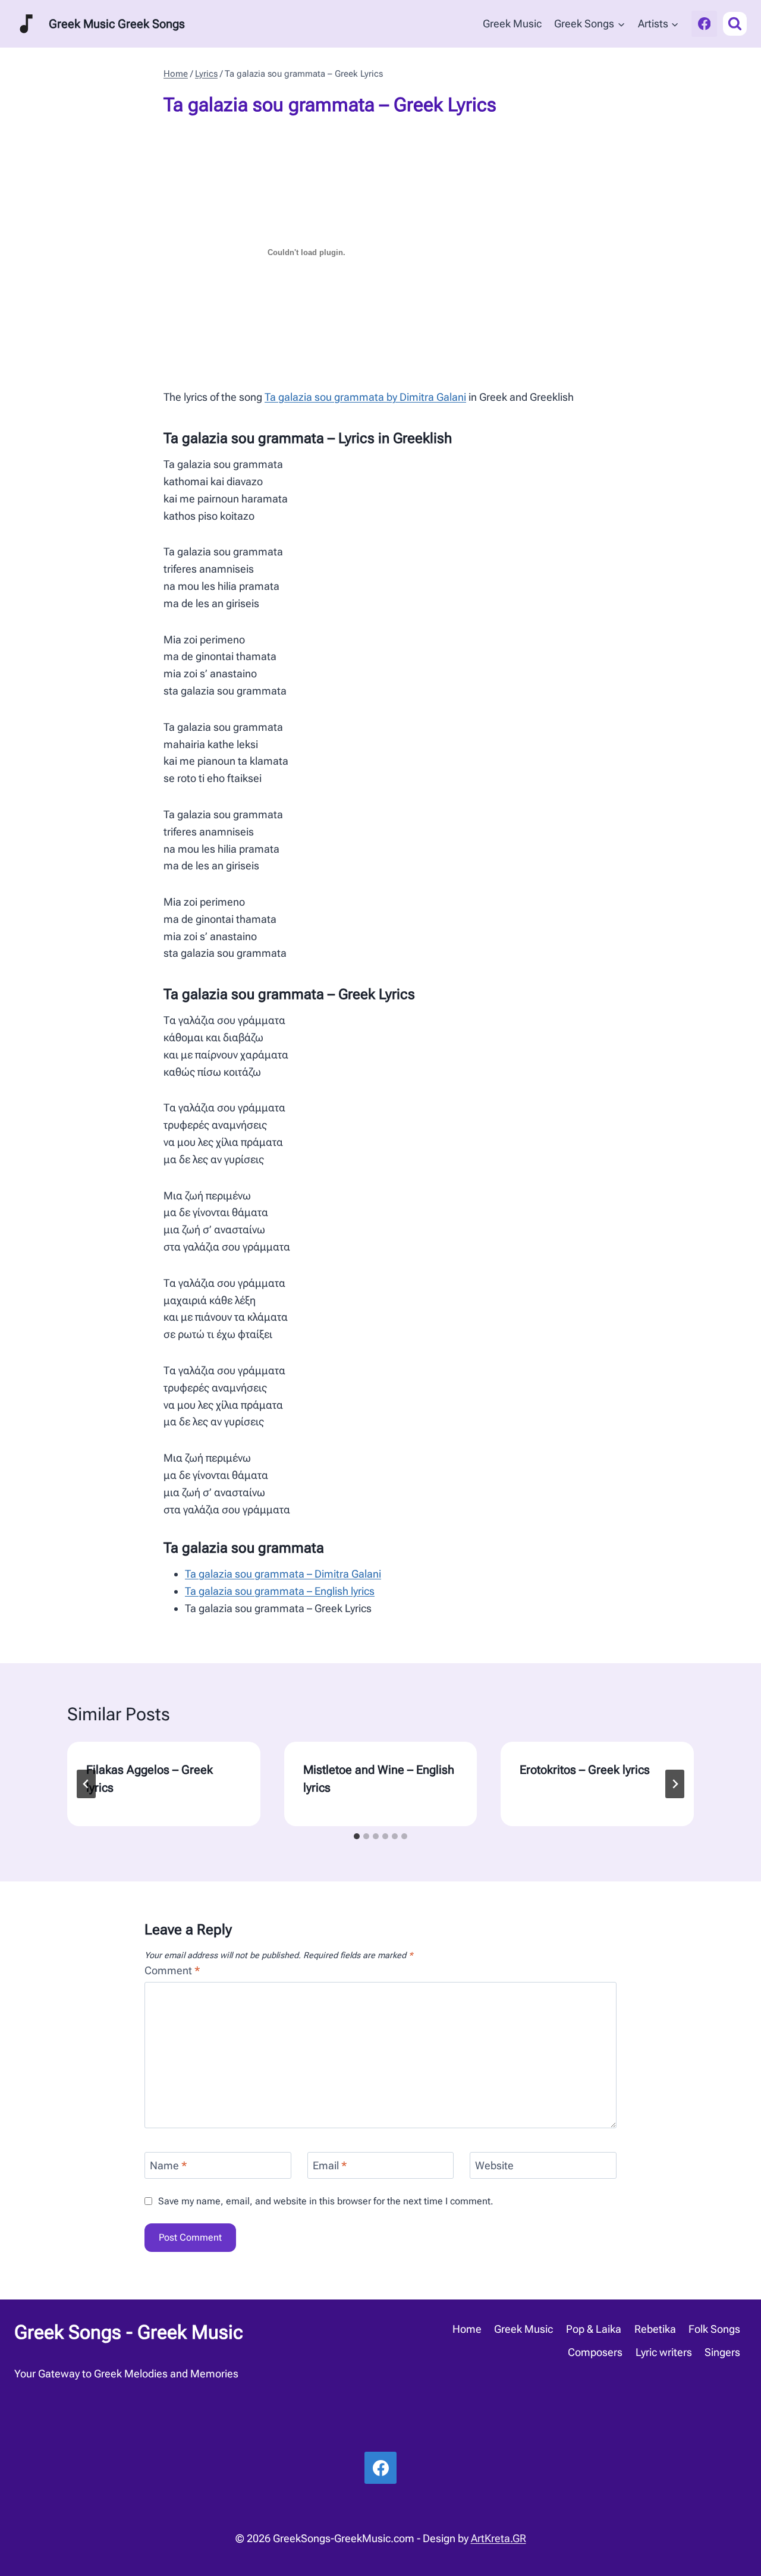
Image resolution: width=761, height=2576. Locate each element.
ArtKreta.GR (499, 2538)
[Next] (675, 1784)
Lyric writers (664, 2352)
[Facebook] (704, 23)
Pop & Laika (594, 2329)
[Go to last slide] (86, 1784)
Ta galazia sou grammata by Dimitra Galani (365, 397)
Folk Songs (714, 2329)
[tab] (357, 1836)
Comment (172, 1970)
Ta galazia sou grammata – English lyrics (280, 1591)
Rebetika (655, 2329)
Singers (722, 2352)
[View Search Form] (735, 24)
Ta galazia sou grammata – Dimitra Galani (283, 1574)
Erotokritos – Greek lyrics (585, 1770)
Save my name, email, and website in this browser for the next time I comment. (326, 2201)
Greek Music (512, 23)
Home (467, 2329)
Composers (595, 2352)
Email (330, 2166)
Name (169, 2166)
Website (494, 2166)
